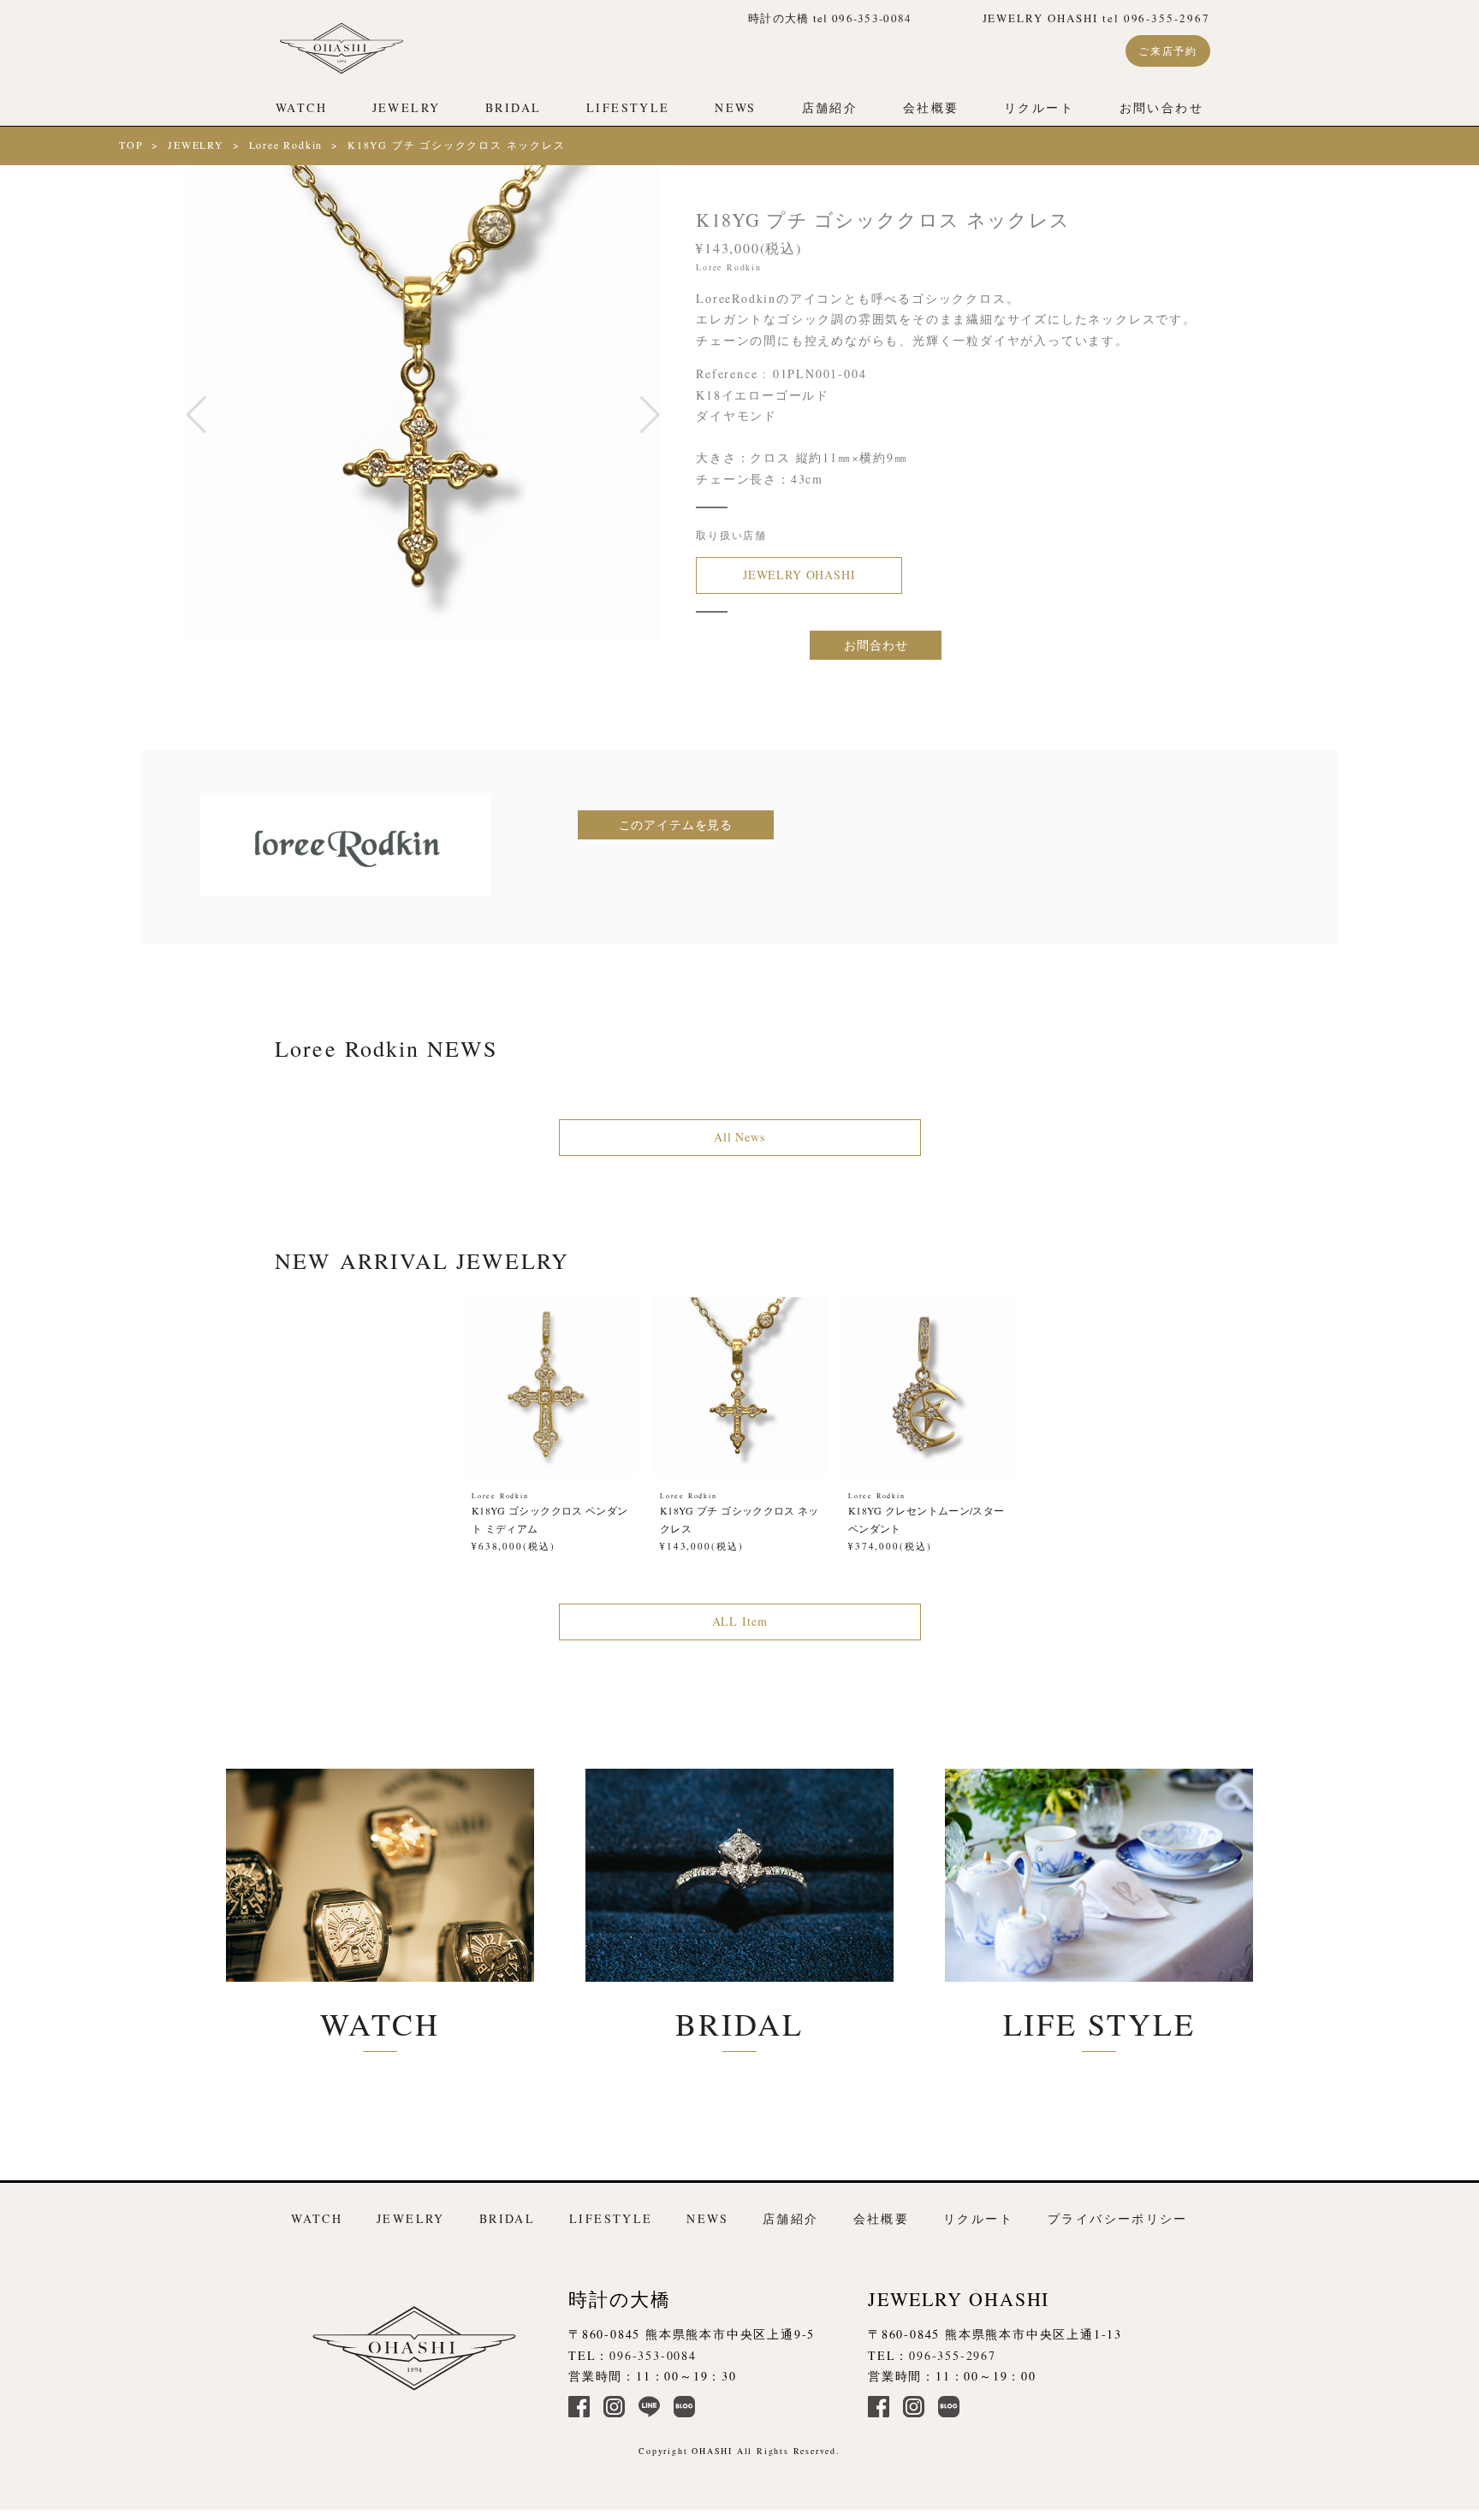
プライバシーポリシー (1118, 2218)
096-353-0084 (653, 2355)
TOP (131, 145)
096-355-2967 (953, 2355)
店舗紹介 (830, 107)
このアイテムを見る (676, 824)
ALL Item (740, 1621)
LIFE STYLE (1099, 2024)
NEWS (736, 107)
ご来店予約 (1168, 50)
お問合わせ (876, 645)
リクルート (1039, 107)
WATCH (301, 107)
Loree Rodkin (286, 145)
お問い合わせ (1161, 107)
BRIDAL (513, 107)
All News (739, 1137)
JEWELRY (407, 107)
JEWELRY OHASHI (799, 575)
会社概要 (931, 107)
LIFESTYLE (628, 107)
